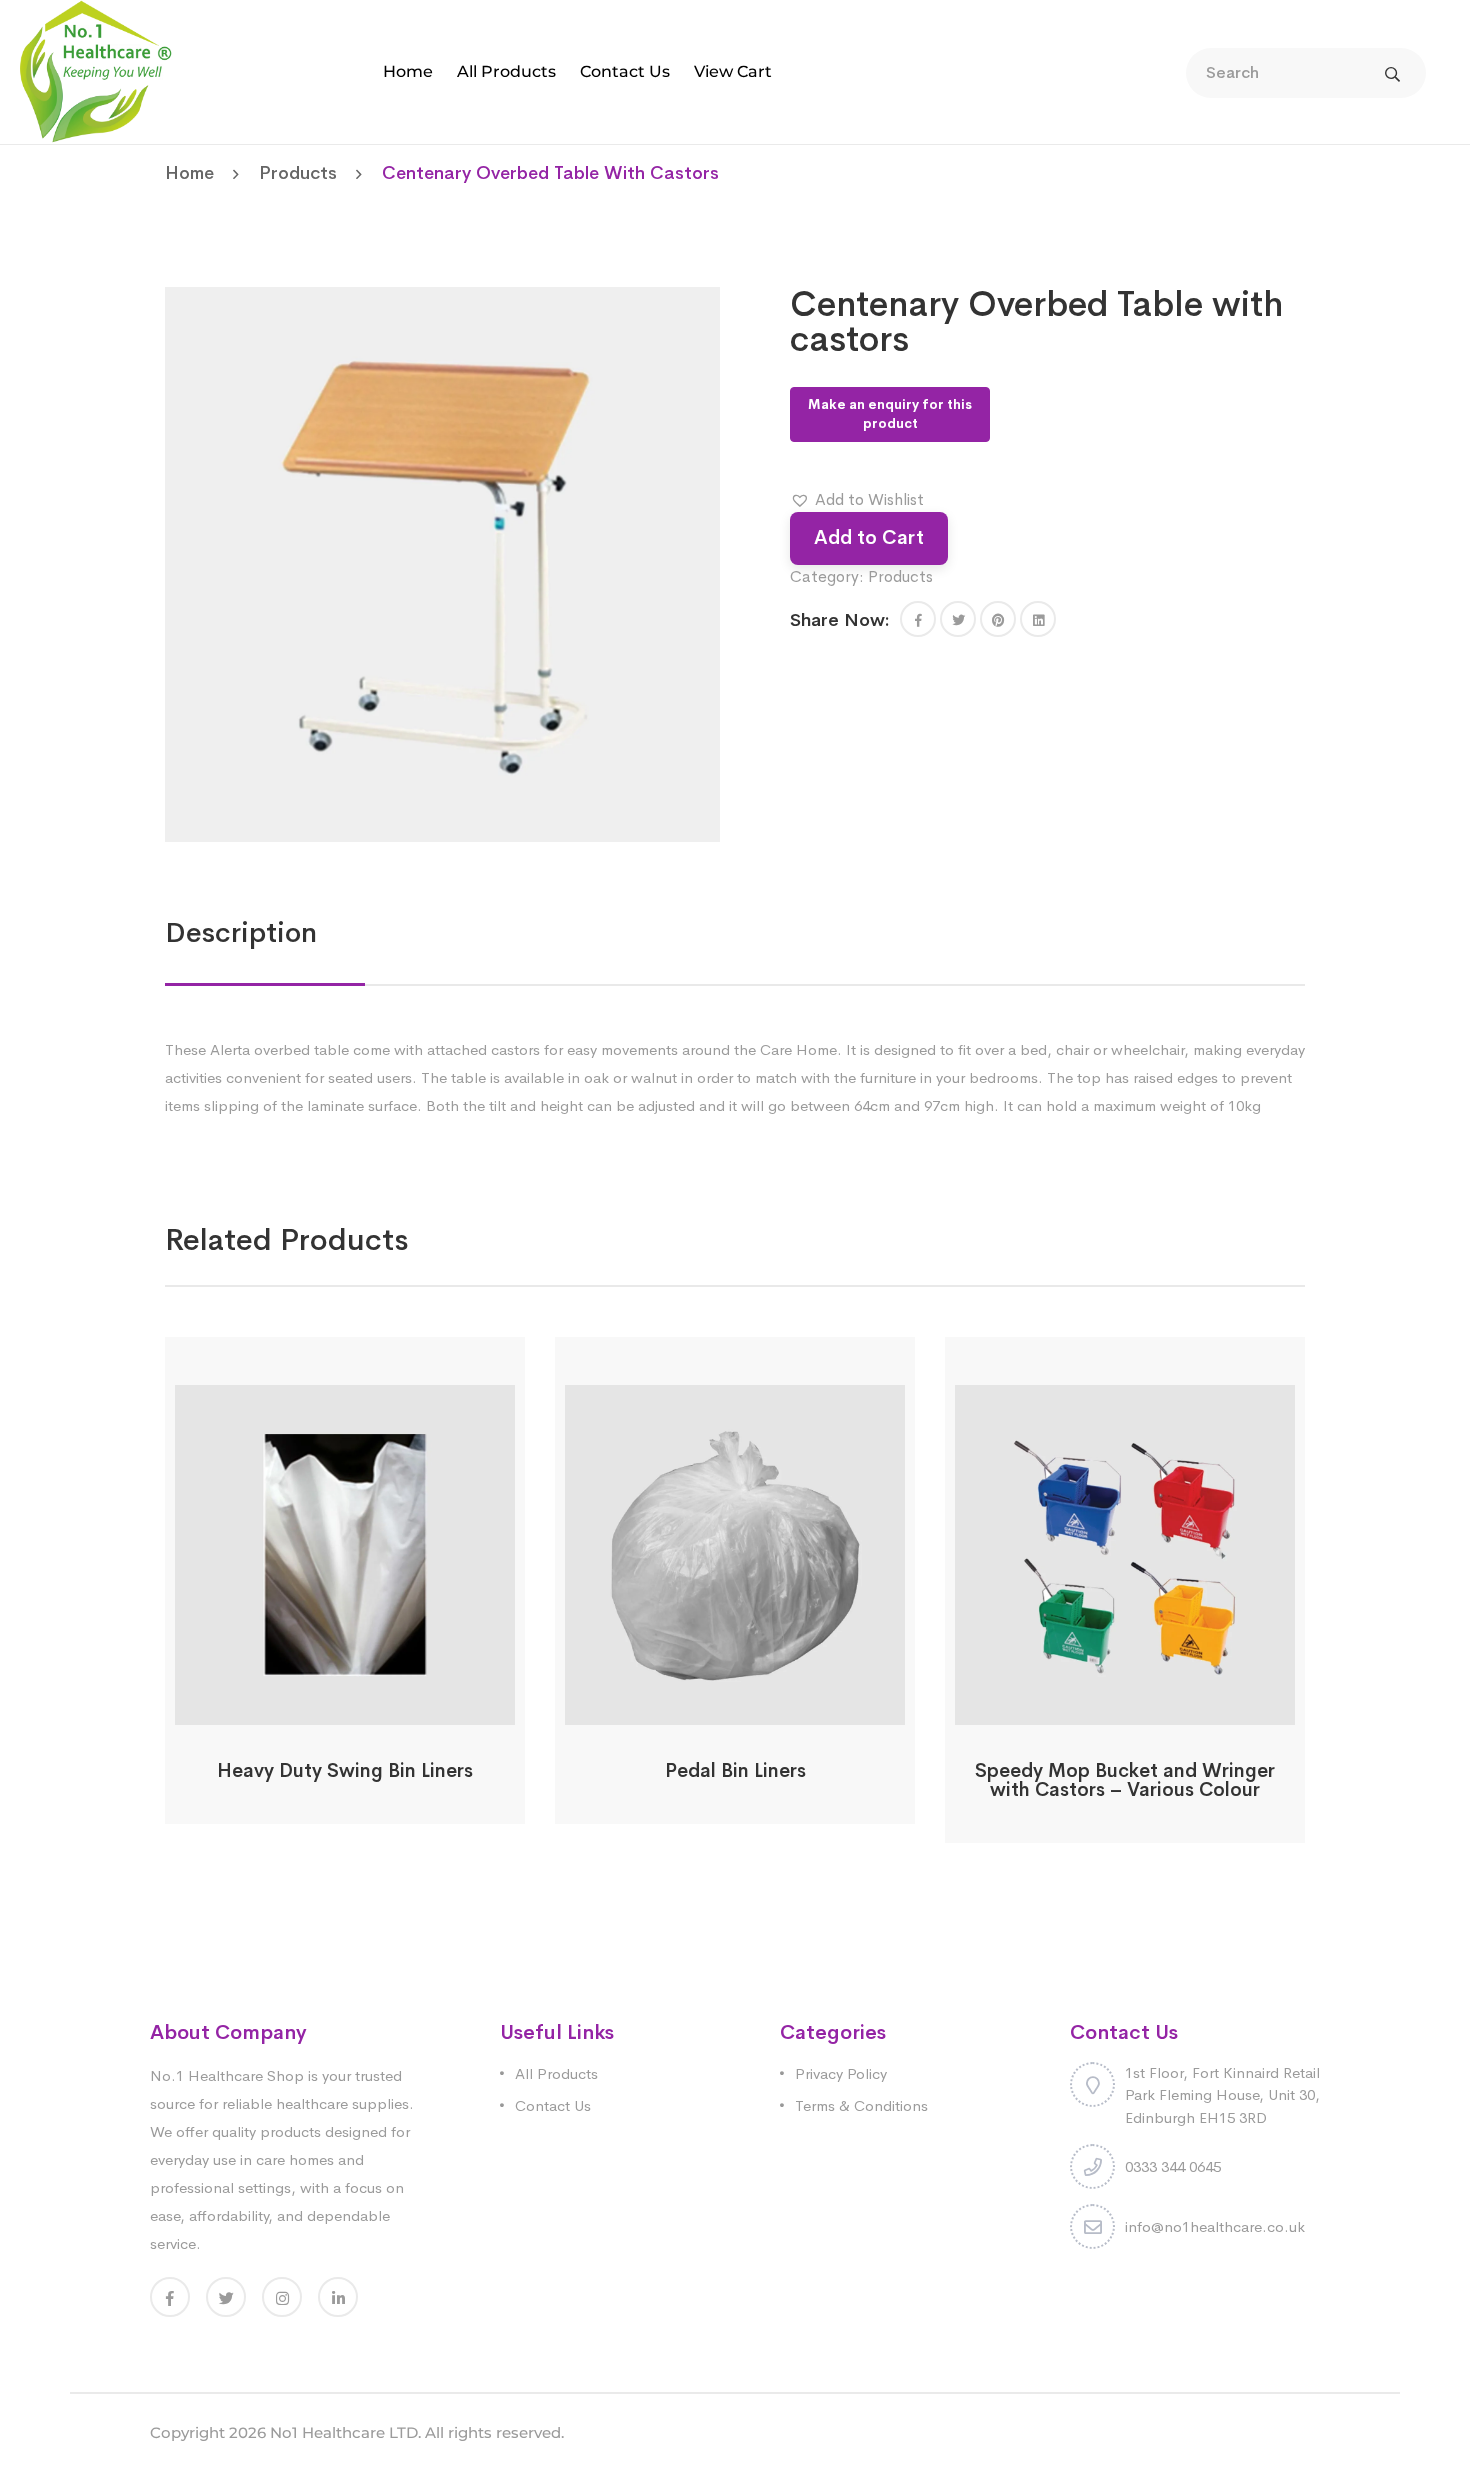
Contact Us (625, 71)
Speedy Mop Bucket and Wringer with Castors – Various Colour (1125, 1780)
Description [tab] (241, 932)
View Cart (733, 71)
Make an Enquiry (345, 1712)
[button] (857, 500)
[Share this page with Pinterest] (998, 619)
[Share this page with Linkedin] (1038, 619)
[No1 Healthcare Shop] (95, 70)
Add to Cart (869, 537)
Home (408, 71)
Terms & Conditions (861, 2105)
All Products (506, 71)
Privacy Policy (841, 2073)
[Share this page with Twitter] (958, 619)
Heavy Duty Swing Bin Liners (345, 1771)
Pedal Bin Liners (735, 1771)
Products (298, 173)
